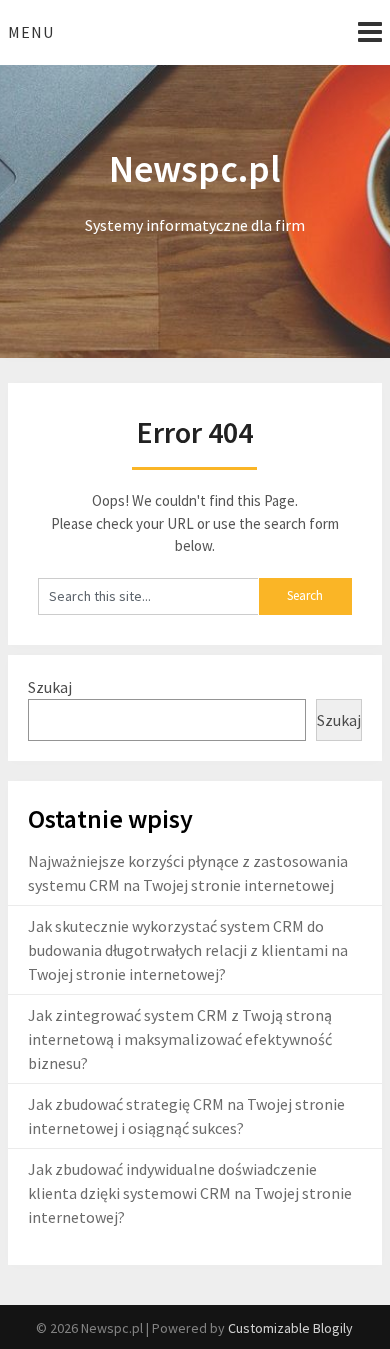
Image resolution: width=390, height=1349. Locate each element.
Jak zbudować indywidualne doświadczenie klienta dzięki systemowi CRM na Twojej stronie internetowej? (190, 1193)
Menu (31, 32)
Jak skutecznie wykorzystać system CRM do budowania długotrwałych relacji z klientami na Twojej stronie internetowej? (188, 950)
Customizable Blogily (290, 1328)
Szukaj (50, 687)
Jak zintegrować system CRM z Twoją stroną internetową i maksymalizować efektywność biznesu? (180, 1039)
